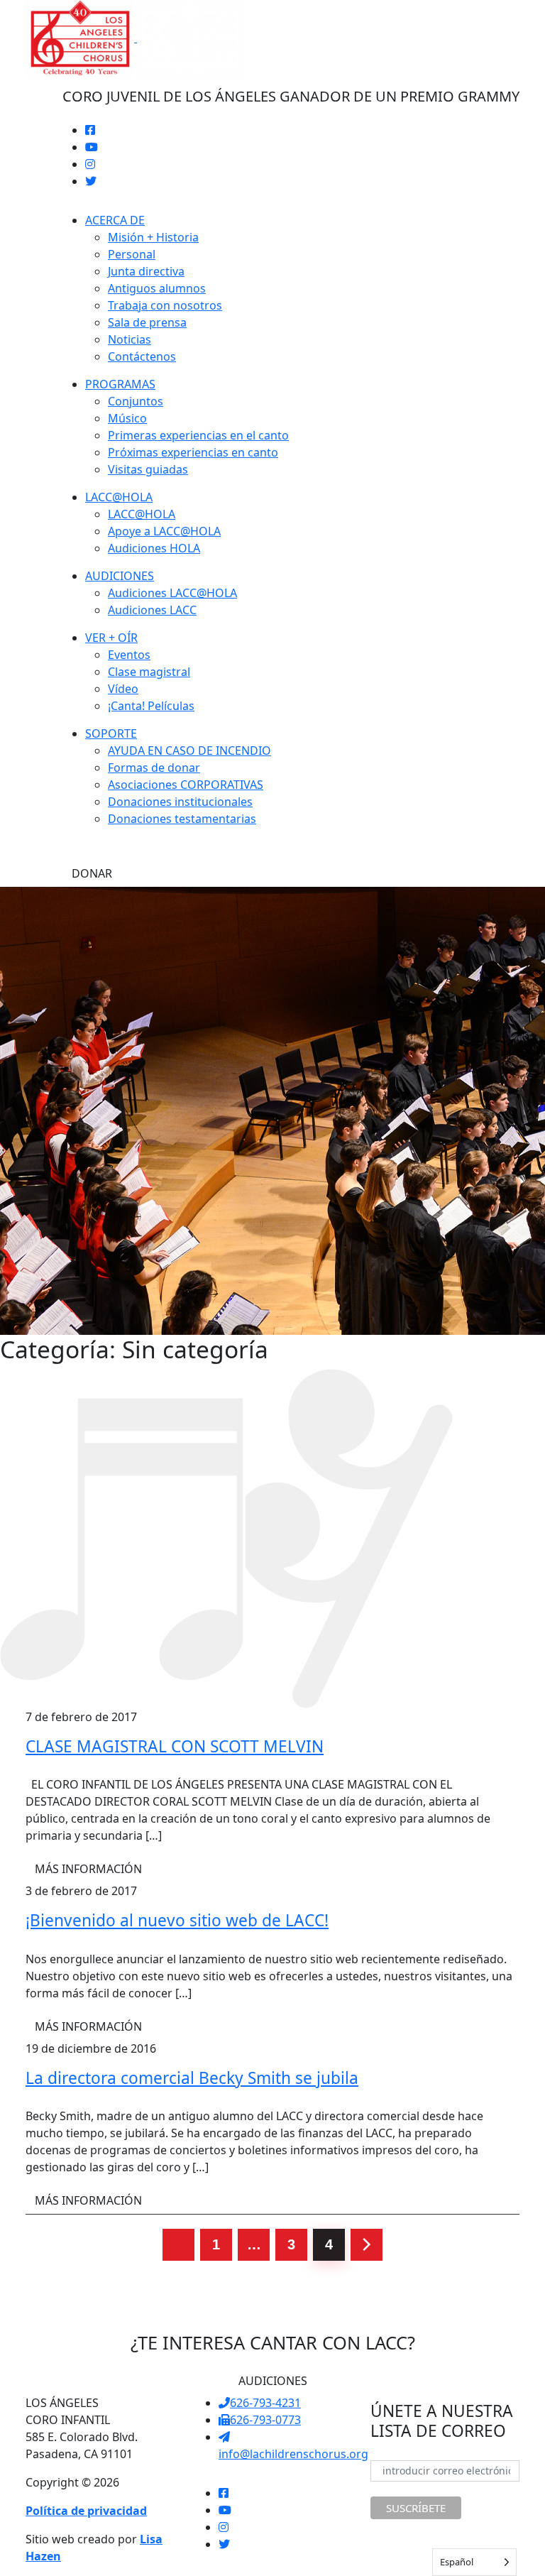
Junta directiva (146, 271)
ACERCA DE (115, 220)
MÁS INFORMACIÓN (88, 1869)
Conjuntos (136, 401)
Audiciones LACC (152, 610)
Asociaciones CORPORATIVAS (186, 785)
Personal (132, 254)
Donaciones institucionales (180, 802)
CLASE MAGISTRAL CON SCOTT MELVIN (175, 1746)
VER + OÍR (111, 638)
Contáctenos (142, 356)
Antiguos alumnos (157, 288)
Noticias (130, 339)
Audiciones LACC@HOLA (172, 593)
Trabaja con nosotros (165, 305)
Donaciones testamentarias (182, 819)
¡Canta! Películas (151, 706)
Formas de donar (154, 768)
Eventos (129, 655)
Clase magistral (149, 672)
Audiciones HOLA (154, 548)
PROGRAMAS (120, 384)
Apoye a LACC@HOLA (164, 531)
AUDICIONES (120, 576)
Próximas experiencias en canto (193, 452)
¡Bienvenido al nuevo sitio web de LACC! (177, 1920)
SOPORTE (111, 733)
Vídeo (123, 689)
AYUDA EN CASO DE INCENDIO (189, 751)
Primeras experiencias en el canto (198, 435)
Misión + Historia (153, 237)
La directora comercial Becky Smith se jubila (192, 2078)
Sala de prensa (147, 322)
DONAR (92, 873)
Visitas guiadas (148, 469)
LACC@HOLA (119, 497)
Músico (127, 418)
